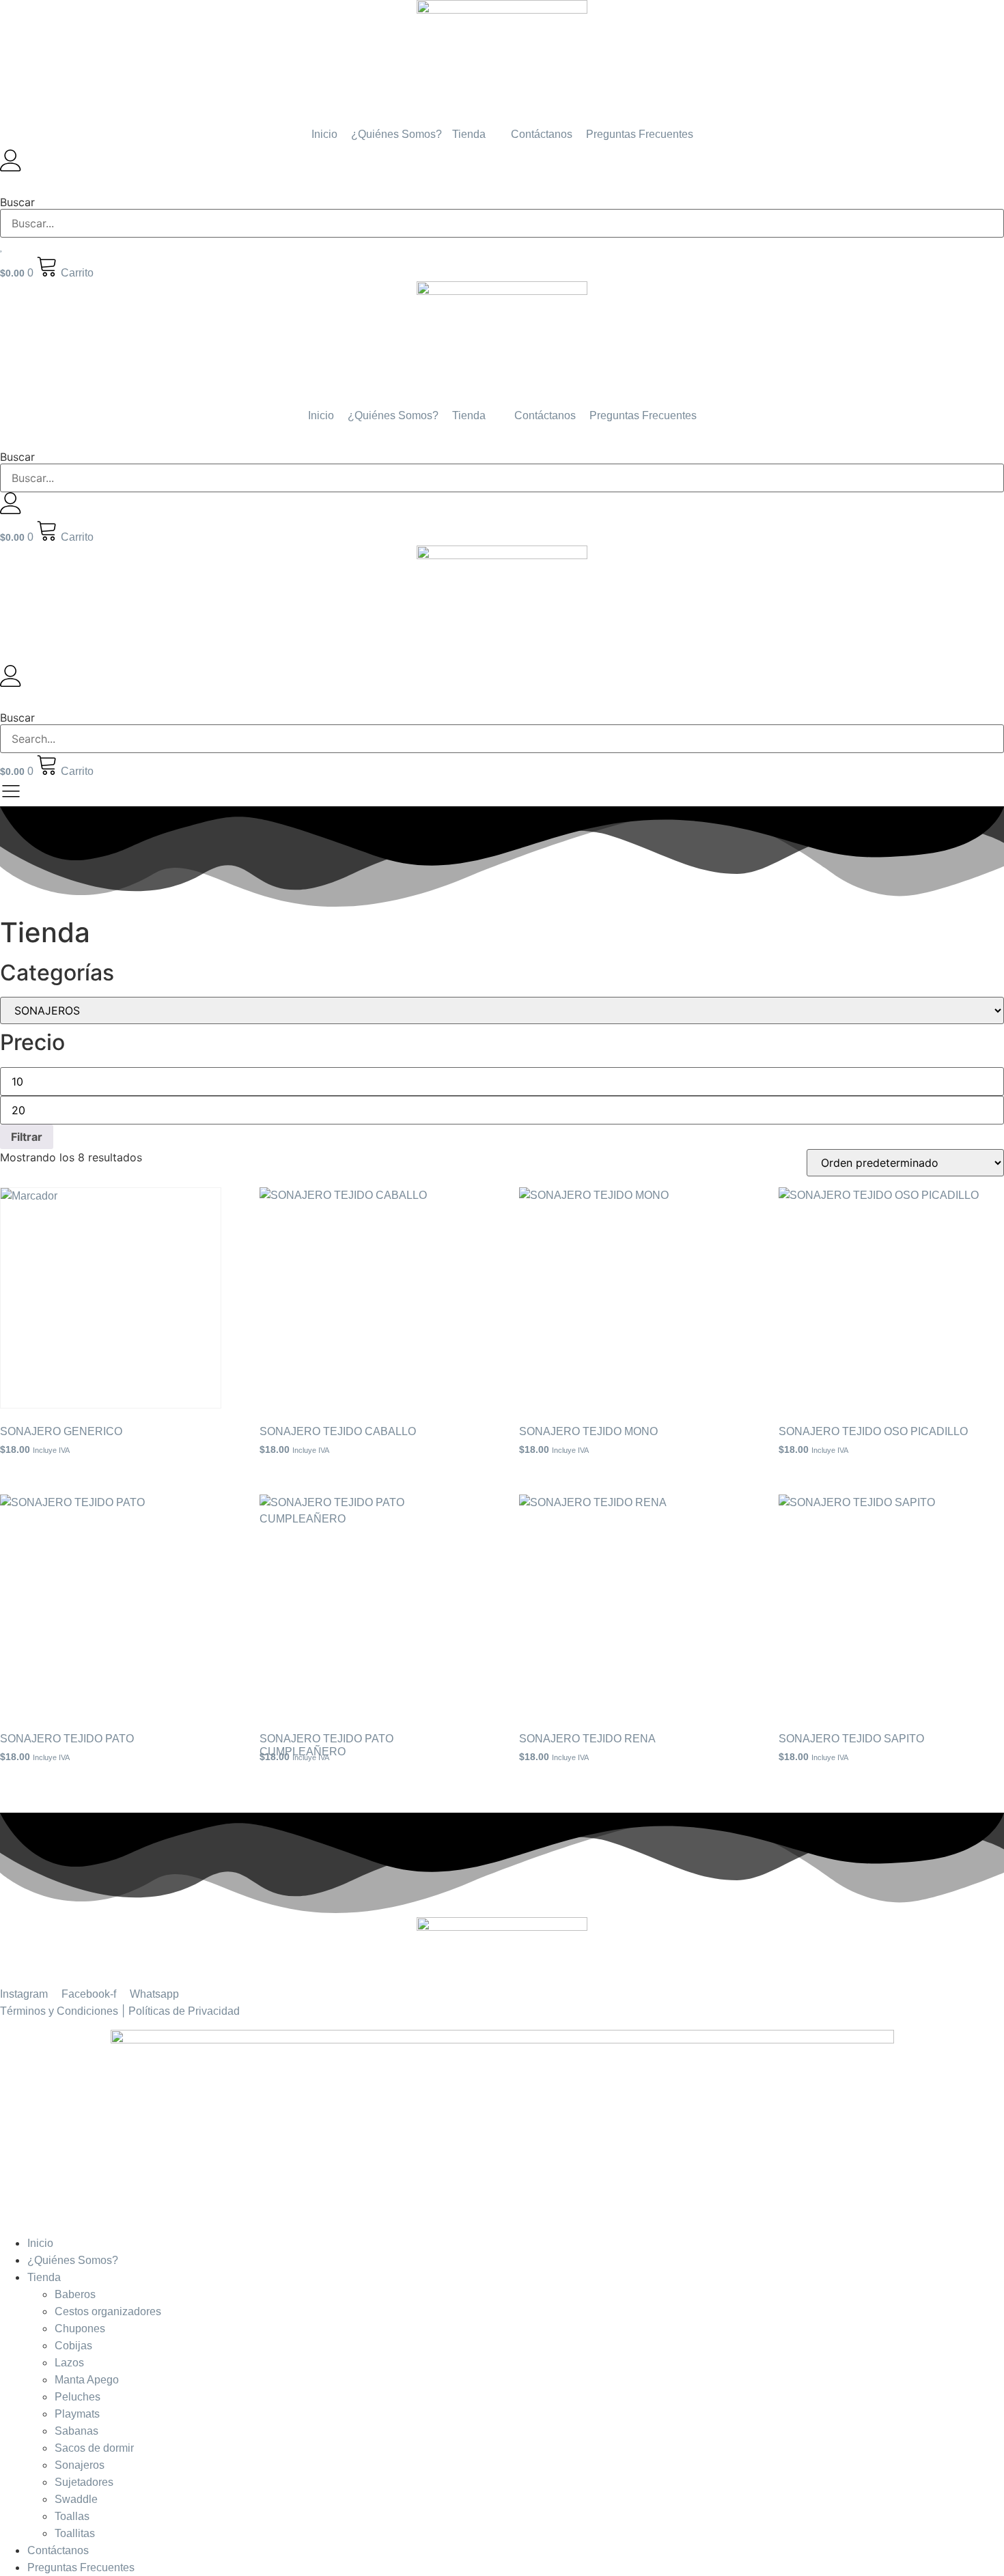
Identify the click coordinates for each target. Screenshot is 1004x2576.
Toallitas (75, 2533)
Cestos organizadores (108, 2311)
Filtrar (27, 1137)
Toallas (72, 2516)
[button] (502, 184)
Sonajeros (80, 2465)
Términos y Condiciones (59, 2011)
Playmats (77, 2414)
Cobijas (73, 2346)
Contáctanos (58, 2550)
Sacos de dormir (94, 2448)
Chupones (80, 2329)
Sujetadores (84, 2482)
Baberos (75, 2294)
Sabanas (76, 2431)
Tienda (44, 2277)
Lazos (69, 2363)
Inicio (40, 2243)
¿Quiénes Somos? (73, 2260)
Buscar (17, 202)
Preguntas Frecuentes (81, 2567)
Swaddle (76, 2499)
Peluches (78, 2397)
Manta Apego (87, 2380)
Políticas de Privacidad (184, 2011)
